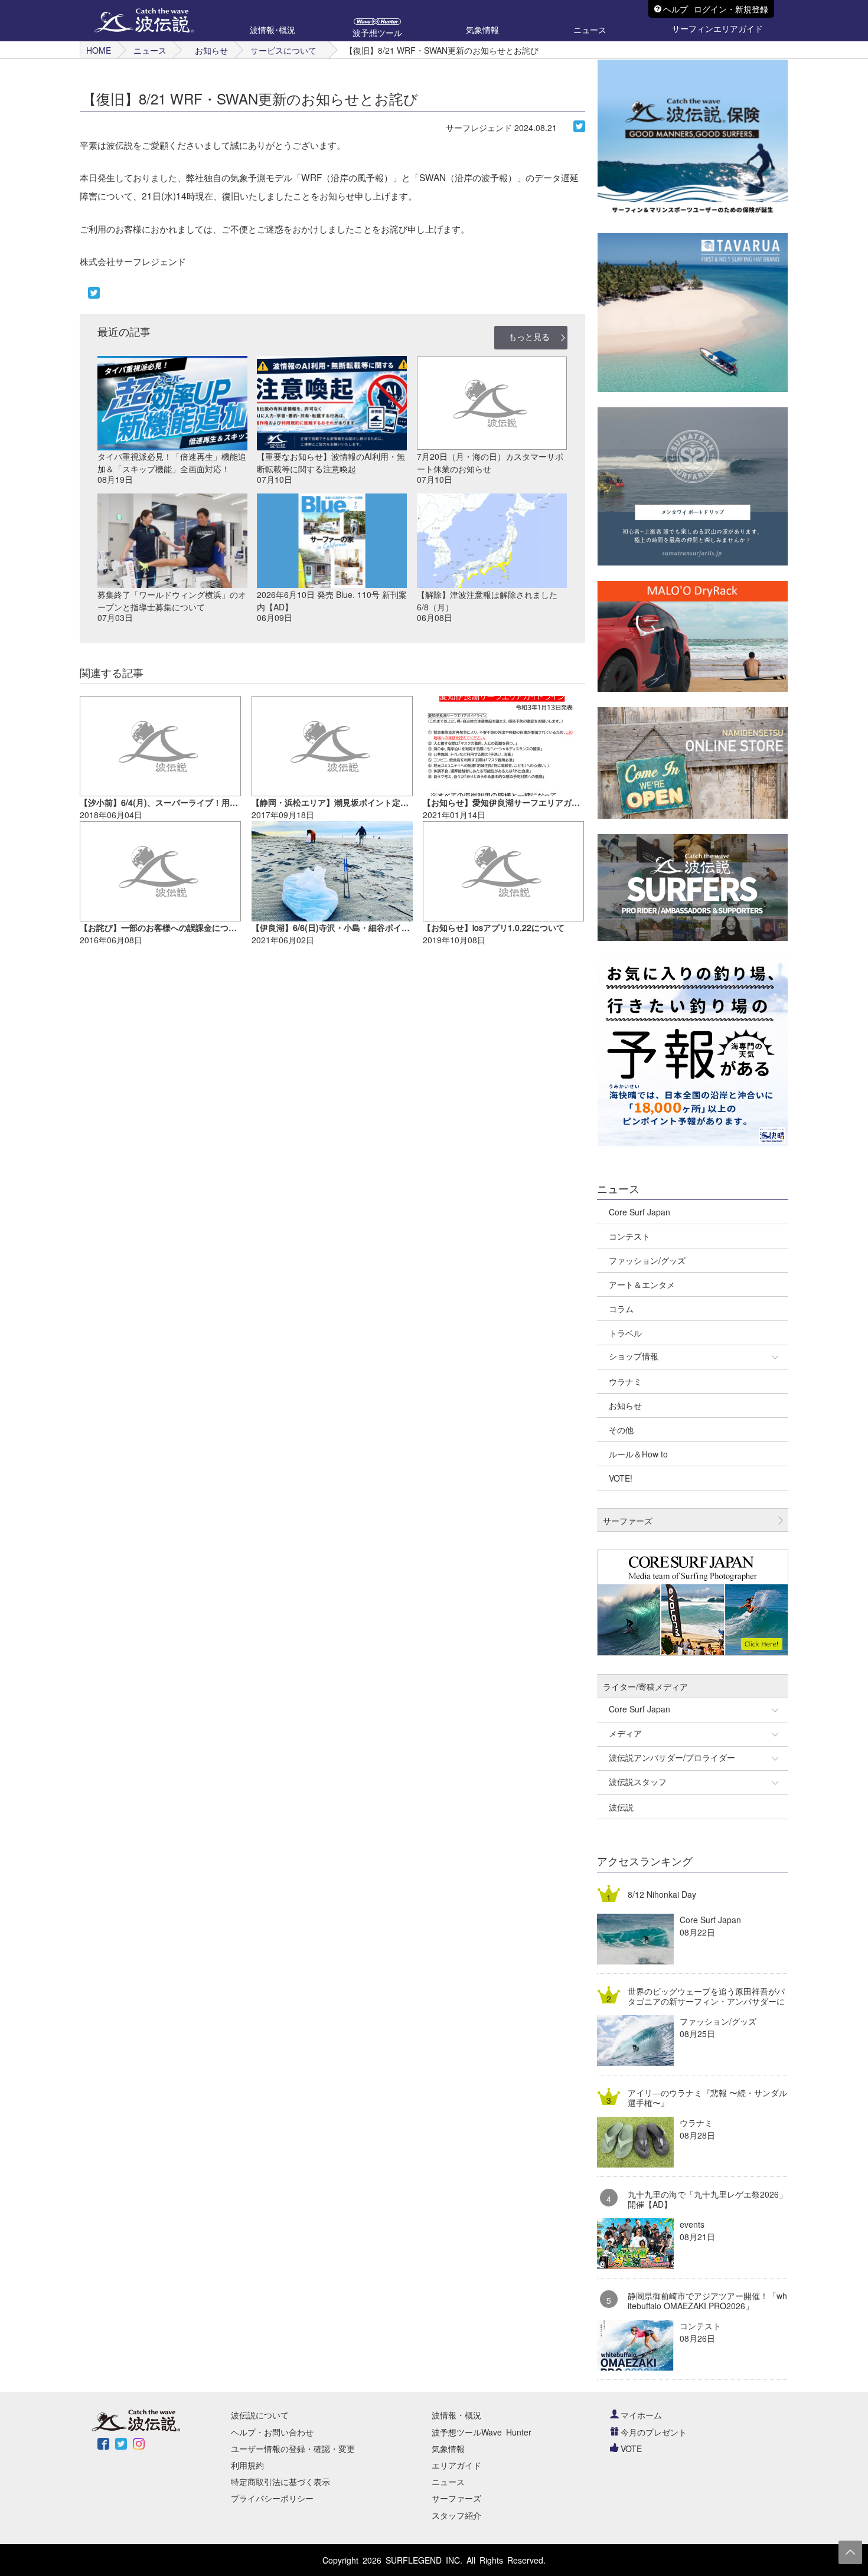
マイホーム (641, 2415)
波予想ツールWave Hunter (482, 2432)
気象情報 (448, 2448)
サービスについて (283, 50)
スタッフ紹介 (456, 2515)
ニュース (150, 50)
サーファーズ (456, 2498)
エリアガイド (456, 2465)
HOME (99, 50)
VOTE (631, 2448)
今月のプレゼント (654, 2432)
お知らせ (211, 50)
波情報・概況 (456, 2415)
